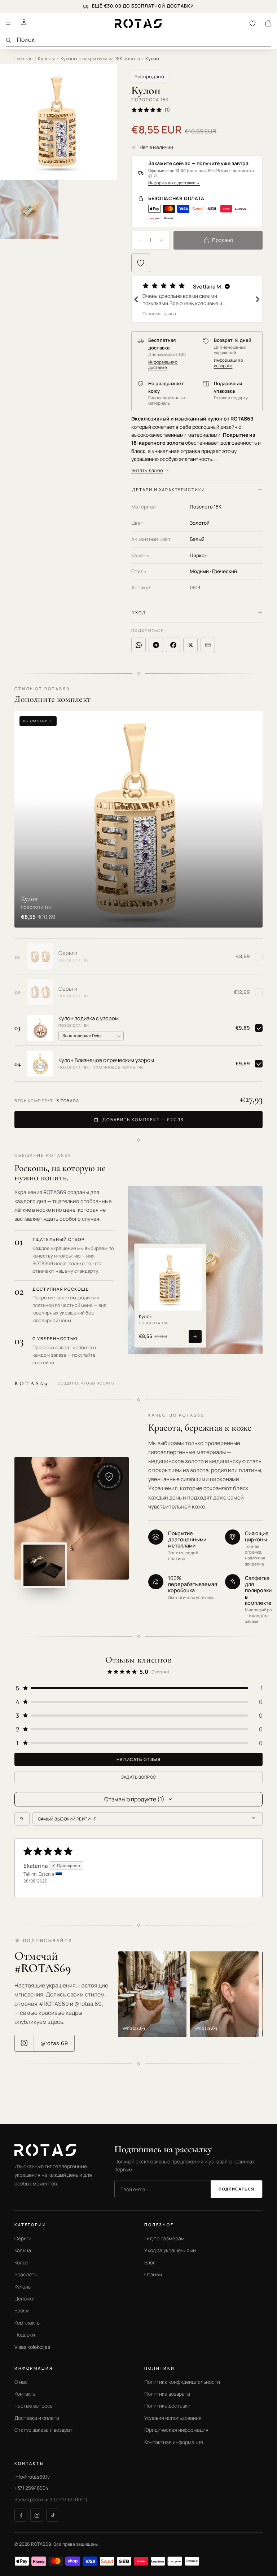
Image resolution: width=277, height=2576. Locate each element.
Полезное (159, 2225)
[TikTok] (53, 2515)
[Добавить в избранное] (141, 263)
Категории (30, 2225)
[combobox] (144, 40)
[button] (197, 299)
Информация (34, 2368)
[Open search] (22, 1819)
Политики (160, 2368)
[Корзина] (268, 23)
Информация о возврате (228, 363)
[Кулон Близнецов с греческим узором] (40, 1064)
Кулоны (46, 58)
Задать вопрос (139, 1777)
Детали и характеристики (168, 490)
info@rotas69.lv (32, 2476)
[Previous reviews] (136, 299)
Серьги (68, 953)
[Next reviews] (258, 299)
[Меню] (8, 23)
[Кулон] (170, 1279)
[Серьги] (40, 956)
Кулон (146, 1317)
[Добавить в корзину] (195, 1337)
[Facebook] (21, 2515)
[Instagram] (37, 2515)
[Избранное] (252, 23)
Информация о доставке (174, 183)
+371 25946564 (31, 2488)
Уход (139, 613)
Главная (23, 58)
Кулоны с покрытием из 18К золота (100, 58)
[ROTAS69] (54, 2150)
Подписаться (236, 2189)
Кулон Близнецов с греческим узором (106, 1060)
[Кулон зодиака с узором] (40, 1028)
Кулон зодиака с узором (89, 1018)
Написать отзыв (138, 1759)
